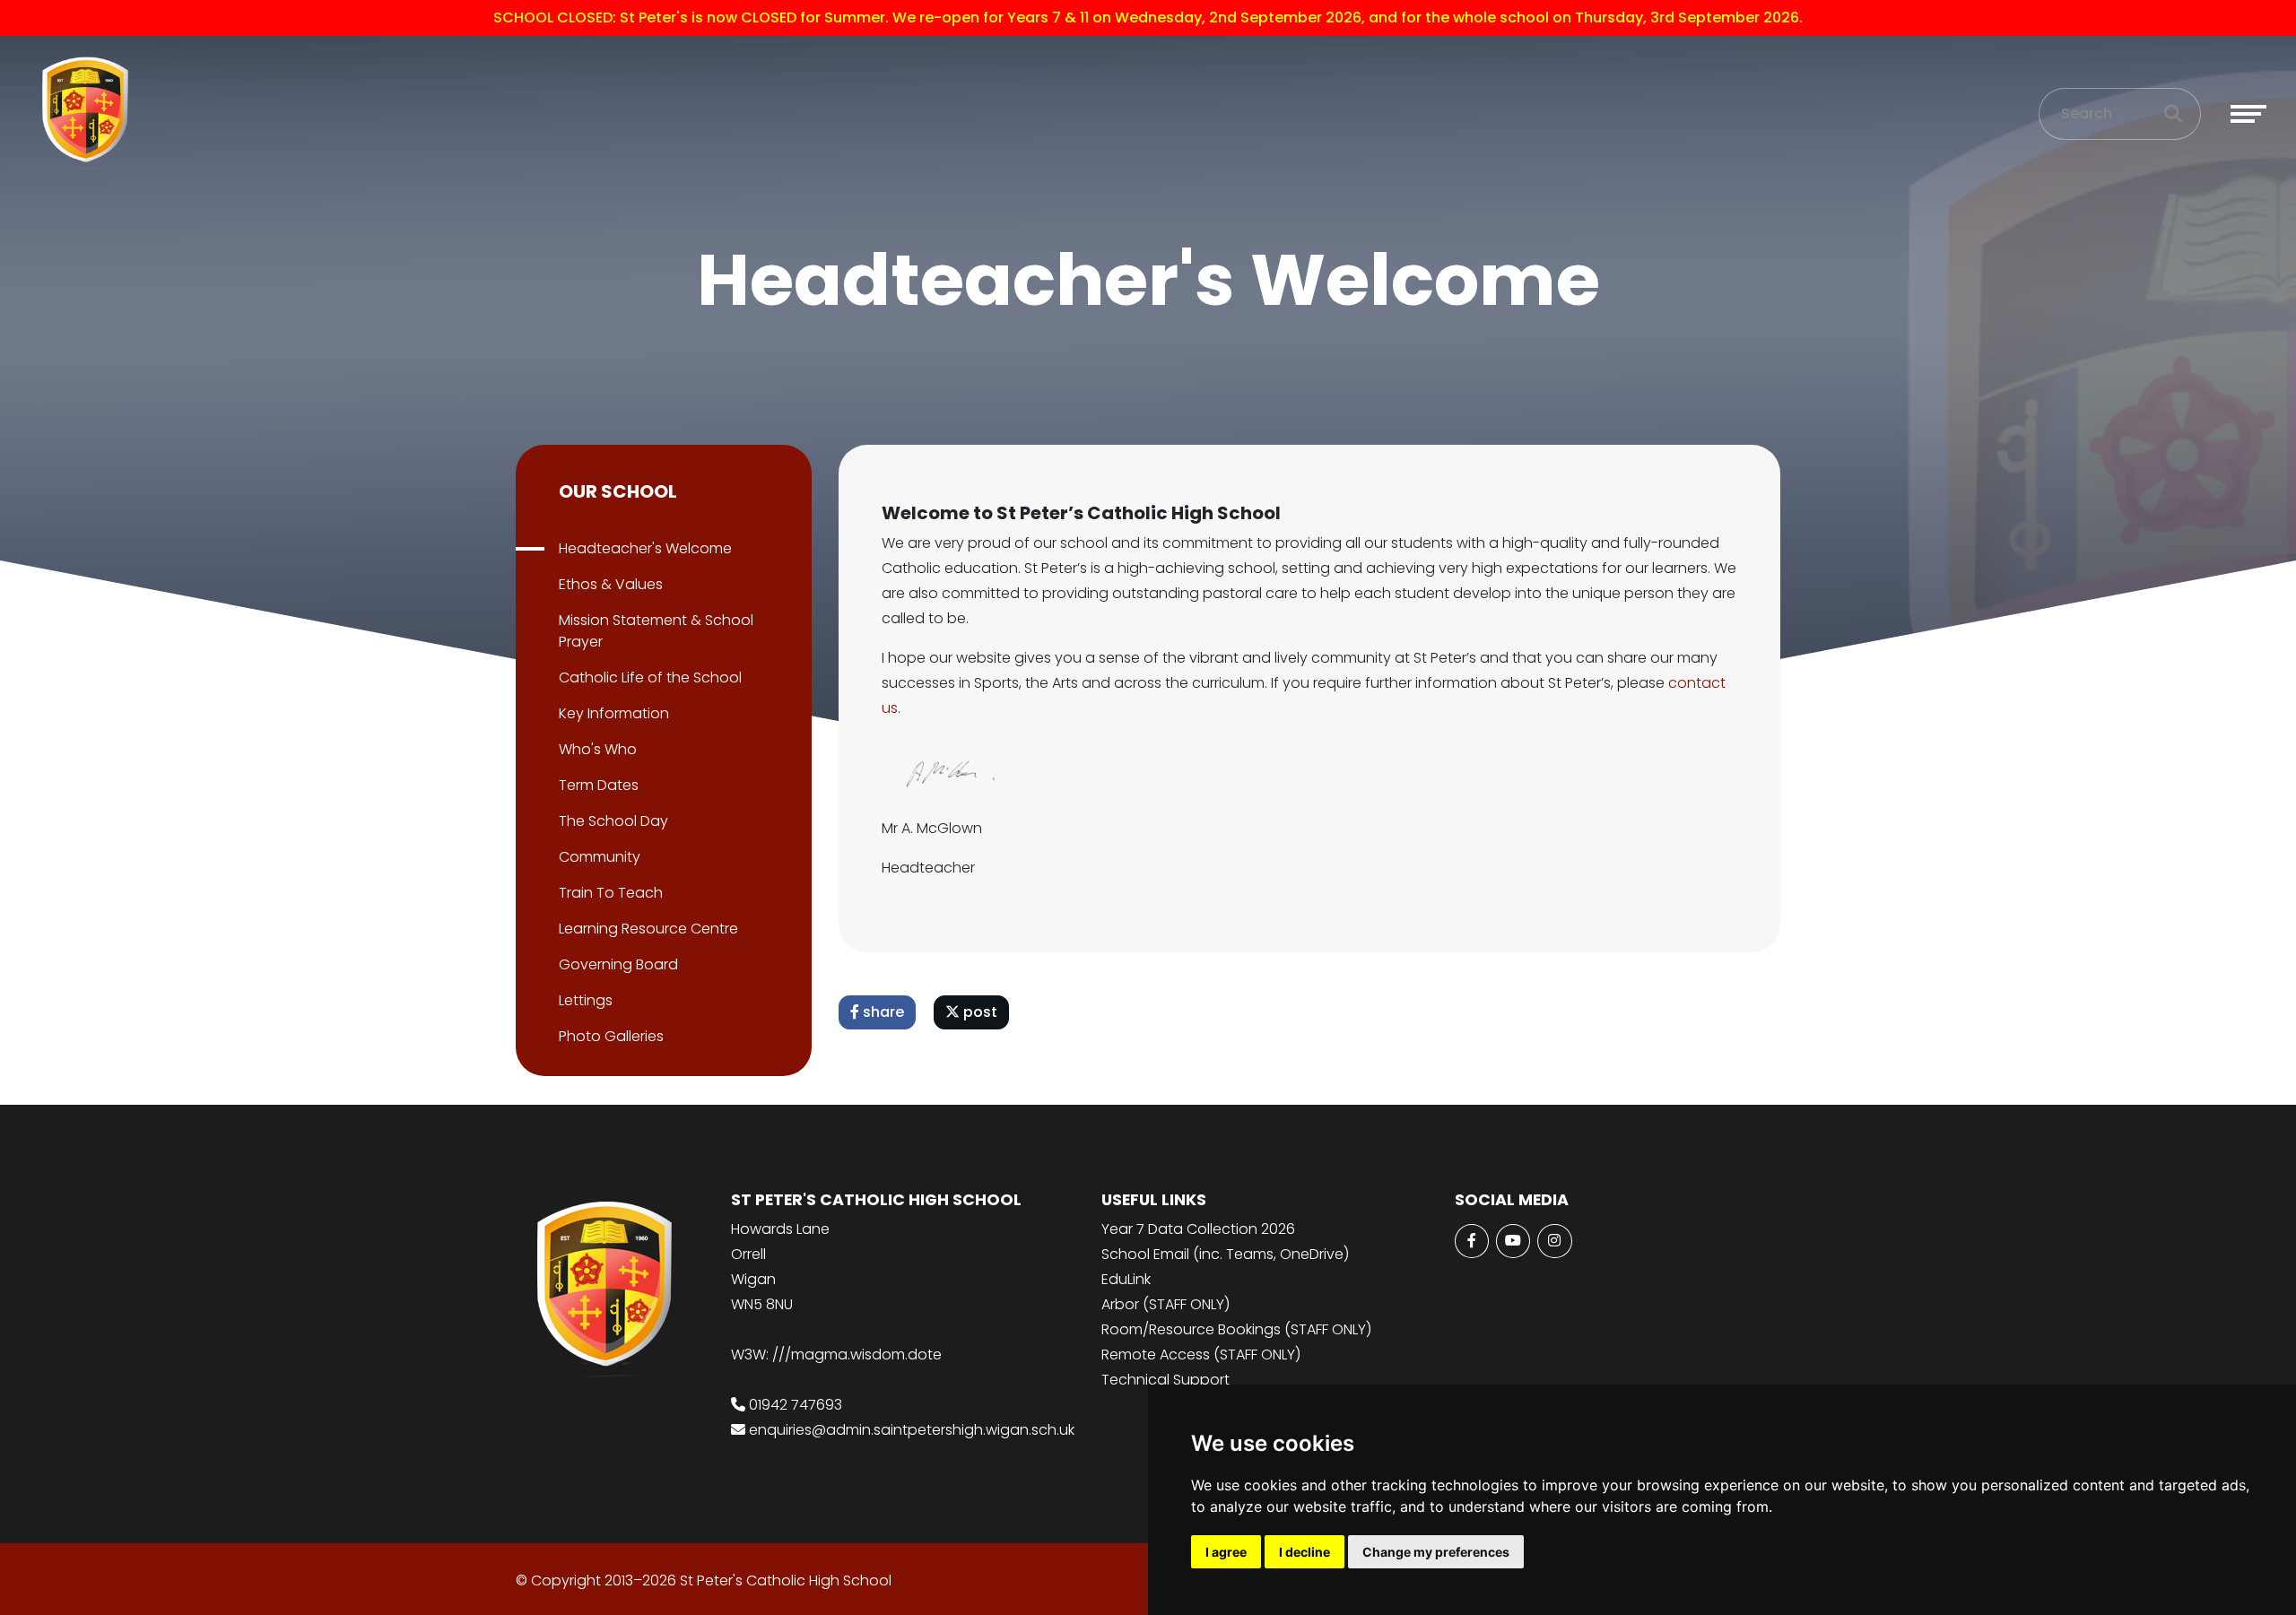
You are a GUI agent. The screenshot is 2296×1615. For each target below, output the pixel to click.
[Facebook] (1472, 1241)
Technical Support (1165, 1380)
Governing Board (618, 964)
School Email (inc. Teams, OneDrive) (1225, 1254)
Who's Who (598, 749)
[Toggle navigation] (2248, 114)
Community (600, 857)
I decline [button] (1305, 1552)
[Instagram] (1554, 1241)
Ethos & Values (611, 584)
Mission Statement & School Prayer (656, 631)
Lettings (586, 1000)
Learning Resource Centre (648, 929)
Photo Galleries (611, 1036)
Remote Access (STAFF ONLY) (1201, 1355)
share (882, 1012)
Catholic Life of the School (650, 677)
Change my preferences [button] (1436, 1552)
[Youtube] (1513, 1241)
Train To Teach (611, 893)
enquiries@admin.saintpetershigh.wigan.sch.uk (912, 1430)
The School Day (613, 821)
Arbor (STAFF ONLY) (1165, 1304)
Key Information (614, 713)
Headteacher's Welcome (645, 548)
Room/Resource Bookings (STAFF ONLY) (1236, 1329)
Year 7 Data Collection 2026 (1198, 1229)
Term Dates (599, 785)
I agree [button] (1226, 1552)
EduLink (1126, 1279)
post (978, 1012)
